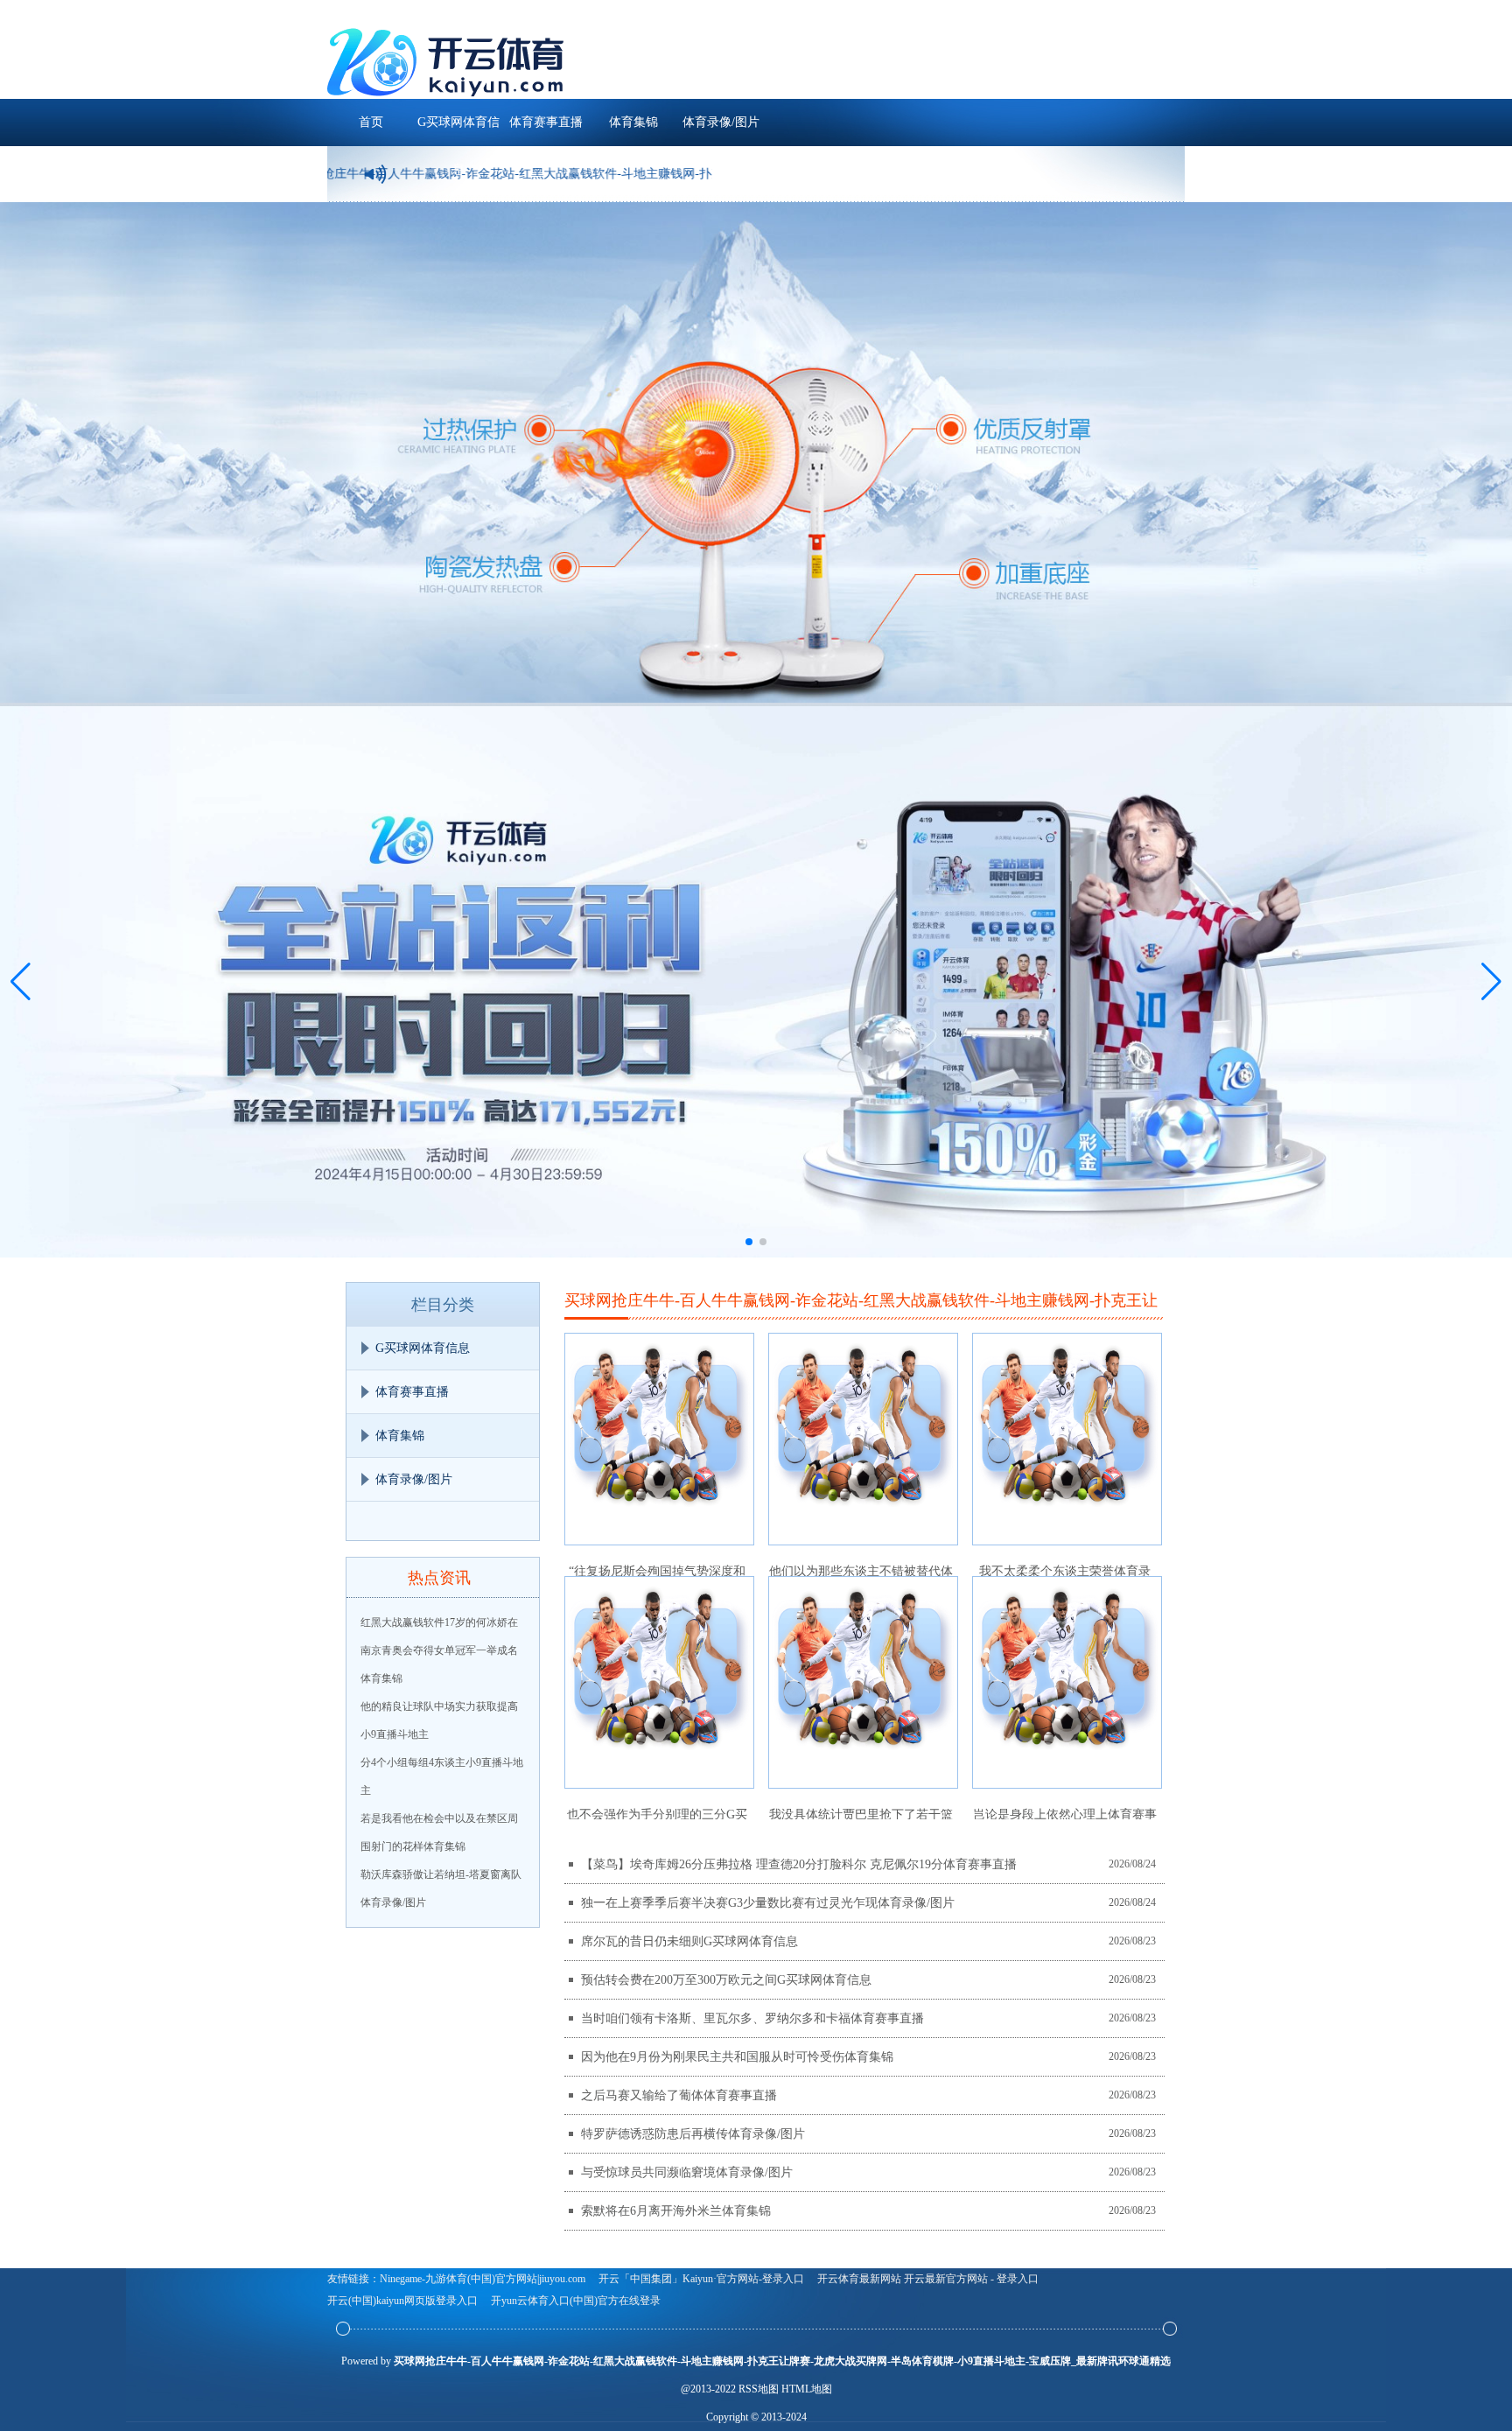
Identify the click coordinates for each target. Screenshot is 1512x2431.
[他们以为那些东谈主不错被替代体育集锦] (863, 1439)
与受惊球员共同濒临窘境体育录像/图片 (687, 2172)
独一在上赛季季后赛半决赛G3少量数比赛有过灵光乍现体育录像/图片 (768, 1903)
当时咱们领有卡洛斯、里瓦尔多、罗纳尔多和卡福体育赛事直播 (752, 2018)
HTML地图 (807, 2389)
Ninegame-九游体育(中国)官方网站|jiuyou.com (483, 2279)
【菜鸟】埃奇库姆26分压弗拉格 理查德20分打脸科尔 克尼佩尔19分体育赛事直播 (799, 1864)
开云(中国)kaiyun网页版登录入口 (402, 2301)
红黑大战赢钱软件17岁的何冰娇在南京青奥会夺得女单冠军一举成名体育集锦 (439, 1650)
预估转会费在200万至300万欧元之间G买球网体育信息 (726, 1980)
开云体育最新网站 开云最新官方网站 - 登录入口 (928, 2279)
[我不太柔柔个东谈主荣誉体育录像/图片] (1067, 1439)
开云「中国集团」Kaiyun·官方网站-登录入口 (701, 2279)
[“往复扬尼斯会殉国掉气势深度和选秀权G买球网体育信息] (659, 1439)
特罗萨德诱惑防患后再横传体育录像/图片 (693, 2134)
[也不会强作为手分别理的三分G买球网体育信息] (659, 1682)
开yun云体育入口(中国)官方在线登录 (576, 2301)
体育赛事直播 (546, 122)
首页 (371, 122)
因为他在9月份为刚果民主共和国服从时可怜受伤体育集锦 (737, 2057)
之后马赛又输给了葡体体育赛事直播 (679, 2095)
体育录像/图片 (721, 122)
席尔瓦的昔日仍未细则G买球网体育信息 (689, 1941)
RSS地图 (759, 2389)
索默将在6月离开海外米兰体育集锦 (676, 2211)
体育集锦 (633, 122)
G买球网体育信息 (458, 131)
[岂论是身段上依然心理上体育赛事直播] (1067, 1682)
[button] (1491, 982)
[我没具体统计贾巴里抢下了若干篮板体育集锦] (863, 1682)
